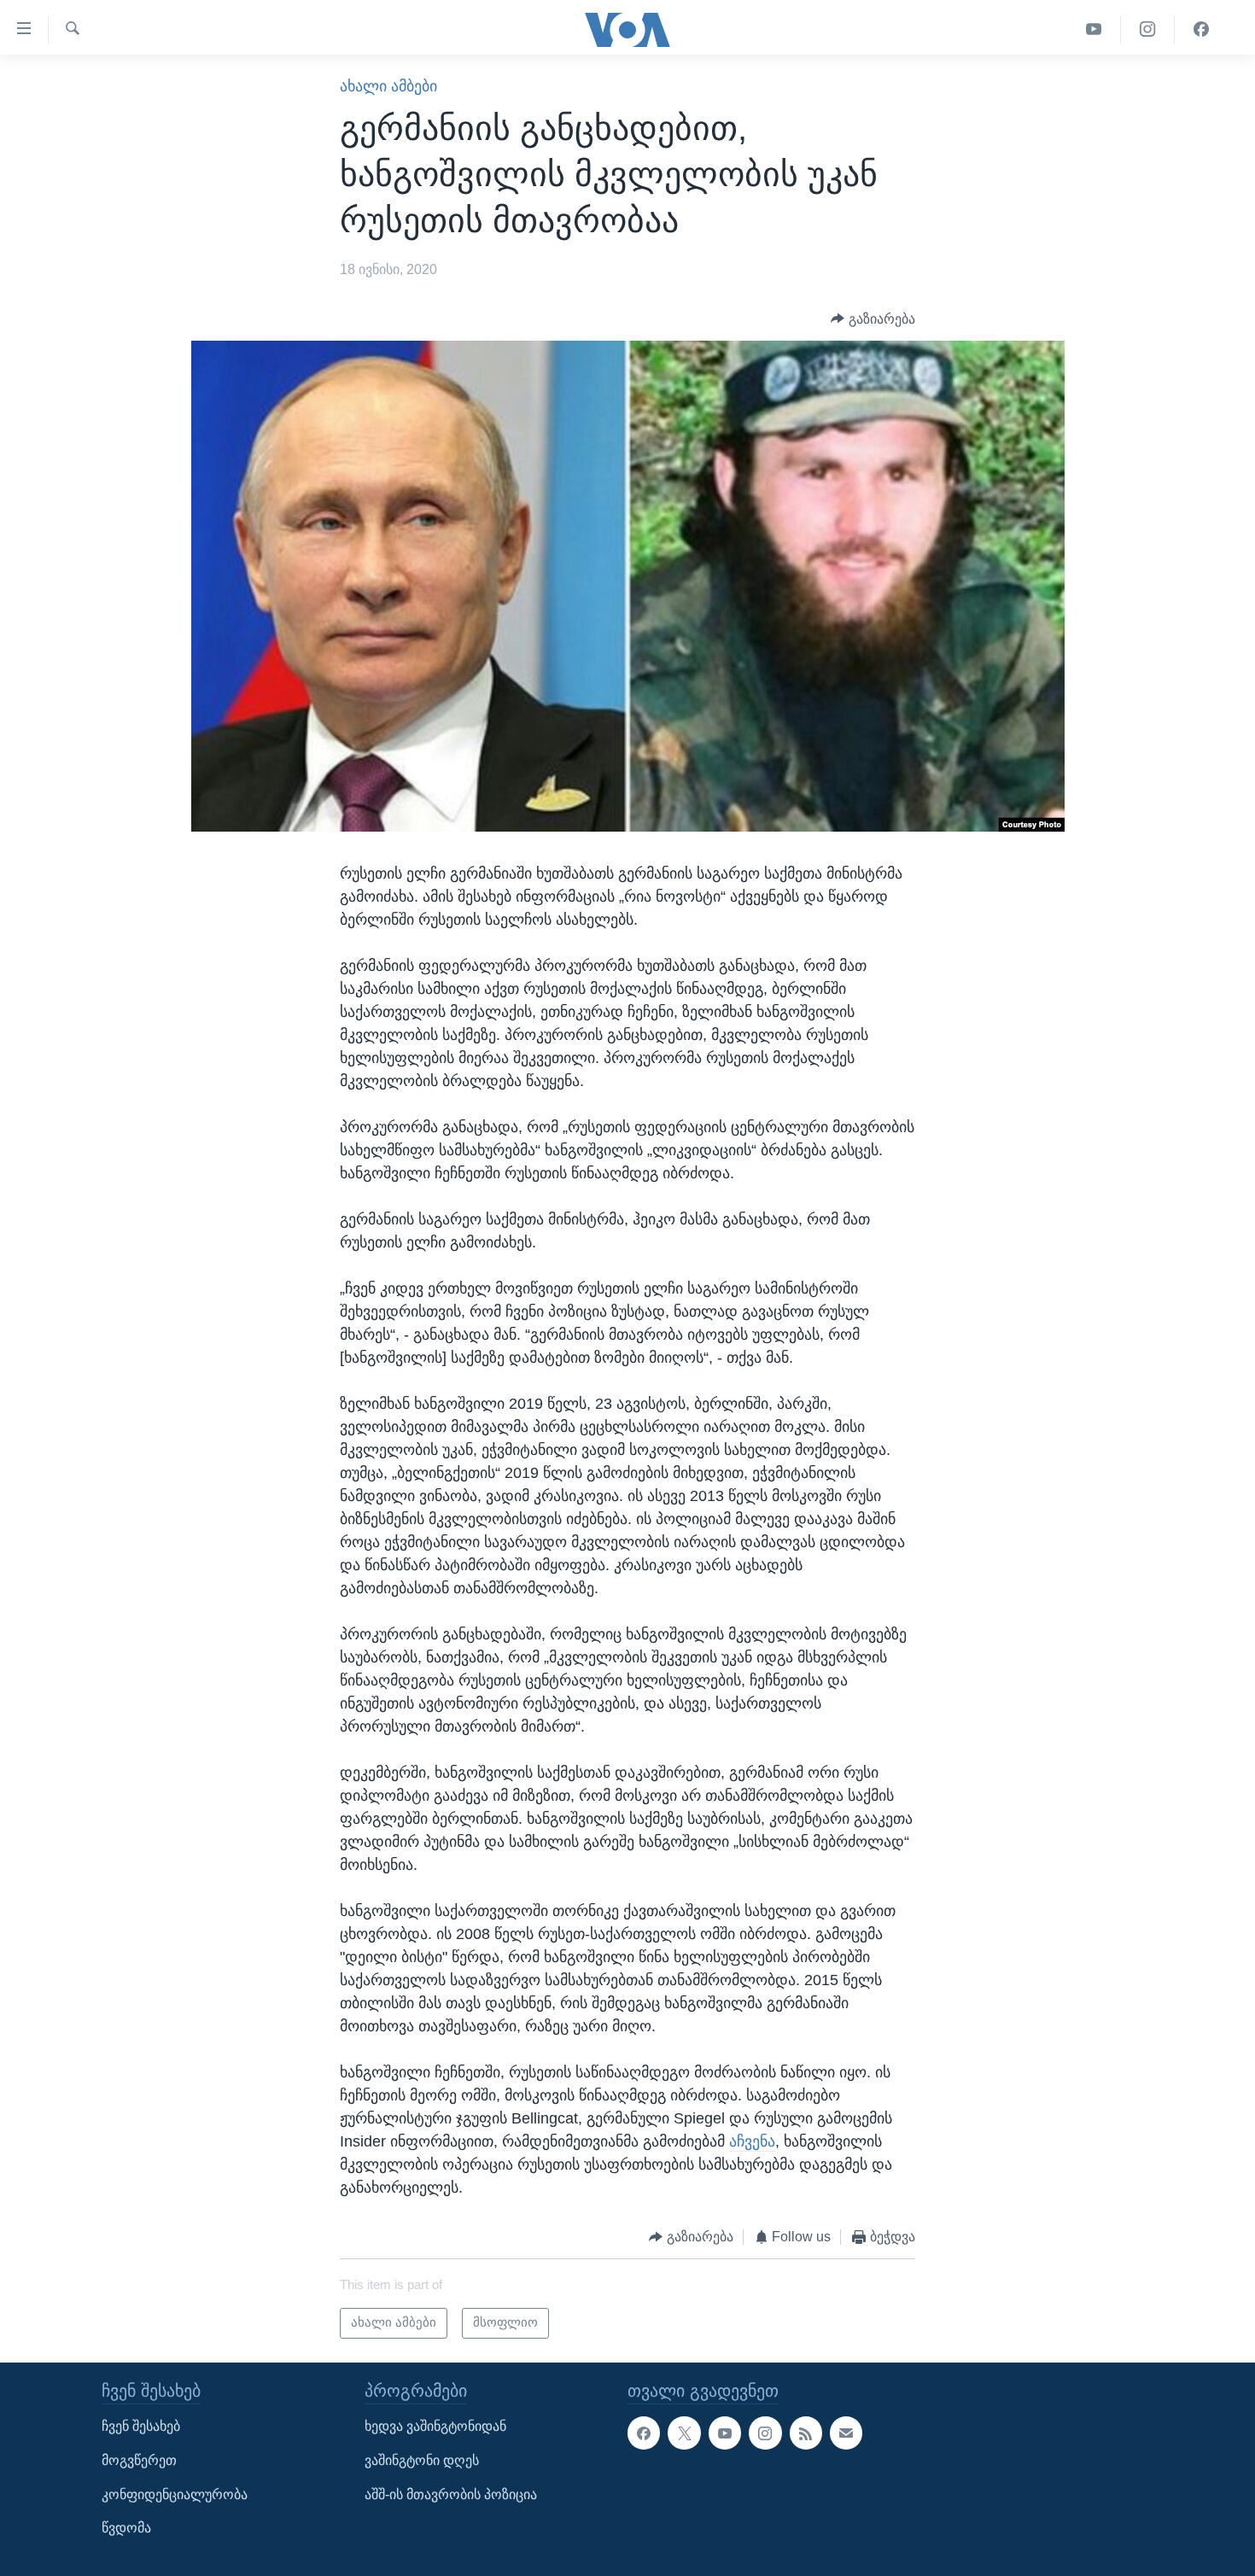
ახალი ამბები (388, 86)
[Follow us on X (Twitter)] (684, 2433)
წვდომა (126, 2528)
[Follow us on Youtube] (725, 2433)
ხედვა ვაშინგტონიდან (435, 2426)
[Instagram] (1148, 29)
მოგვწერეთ (139, 2460)
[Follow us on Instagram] (765, 2433)
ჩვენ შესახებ (141, 2426)
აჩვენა (752, 2141)
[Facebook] (1201, 29)
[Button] (873, 319)
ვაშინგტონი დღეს (422, 2460)
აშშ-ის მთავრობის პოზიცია (451, 2494)
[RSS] (806, 2433)
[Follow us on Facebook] (644, 2433)
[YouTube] (1094, 29)
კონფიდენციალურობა (175, 2494)
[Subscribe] (846, 2433)
